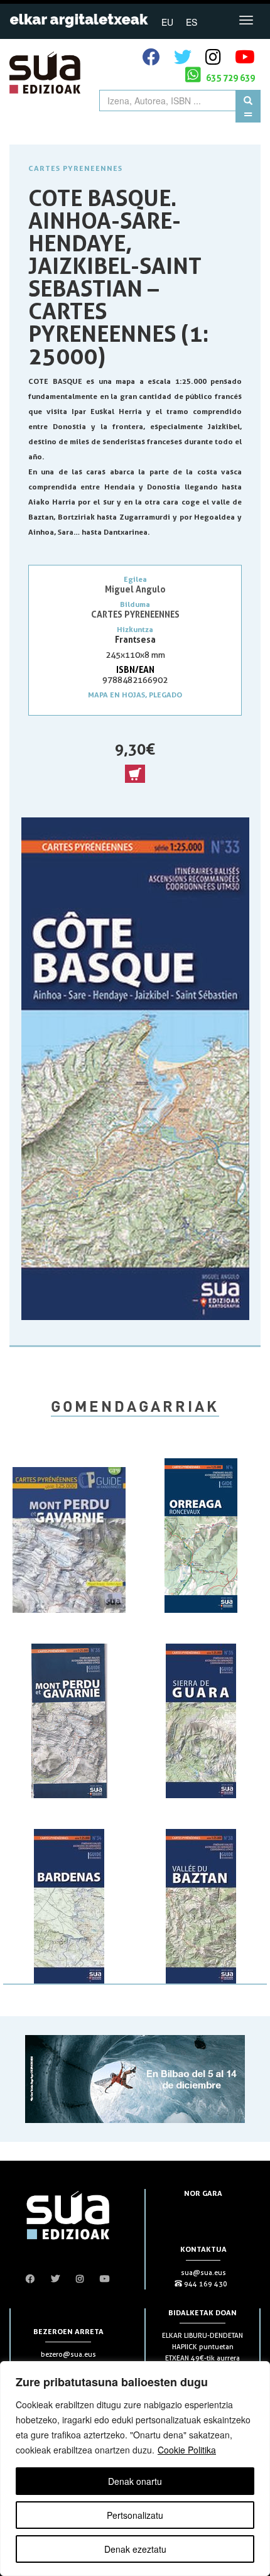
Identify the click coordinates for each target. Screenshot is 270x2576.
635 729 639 (229, 78)
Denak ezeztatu (135, 2549)
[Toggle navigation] (246, 20)
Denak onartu (135, 2481)
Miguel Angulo (135, 589)
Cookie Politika (187, 2450)
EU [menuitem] (167, 22)
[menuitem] (167, 21)
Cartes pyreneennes (75, 168)
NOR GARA (203, 2193)
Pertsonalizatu (135, 2515)
